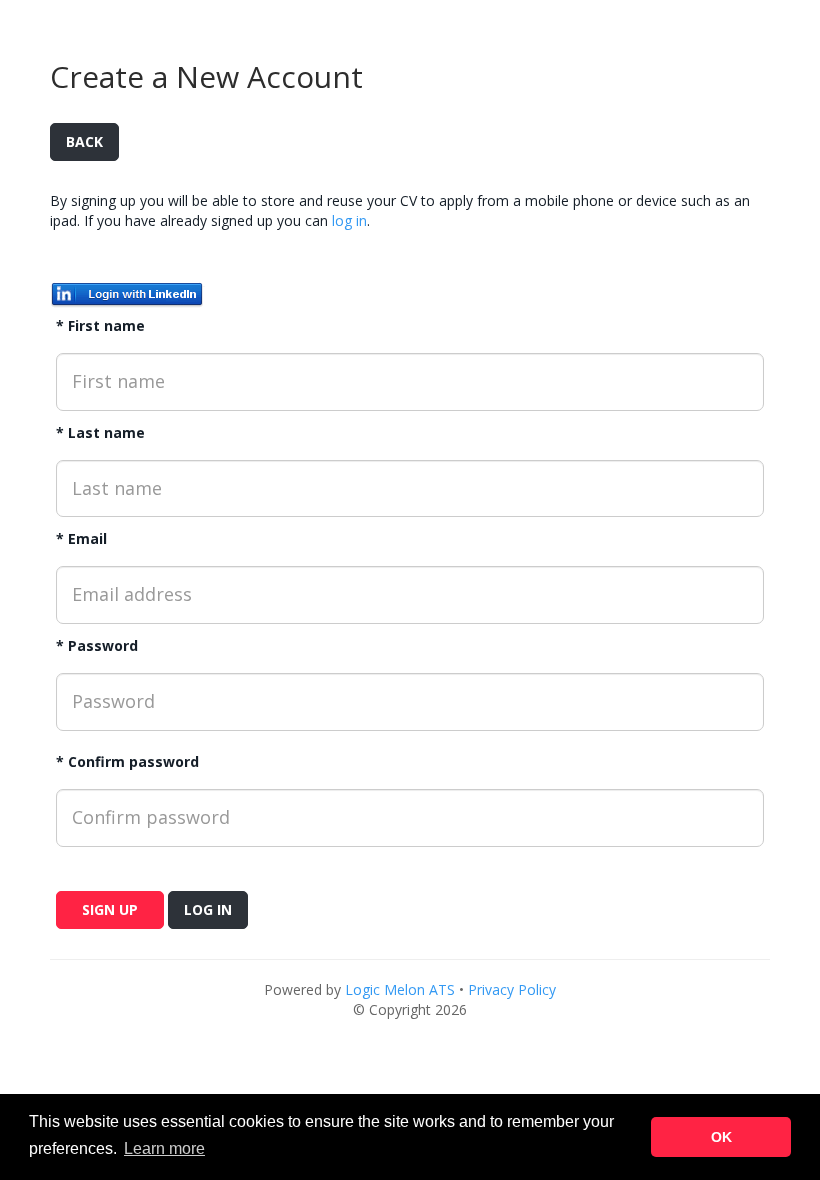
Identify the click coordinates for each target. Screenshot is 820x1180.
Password (103, 645)
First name (106, 325)
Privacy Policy (512, 989)
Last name (106, 432)
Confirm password (133, 761)
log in (349, 220)
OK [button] (721, 1137)
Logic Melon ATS (400, 989)
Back (84, 141)
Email (87, 538)
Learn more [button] (164, 1148)
